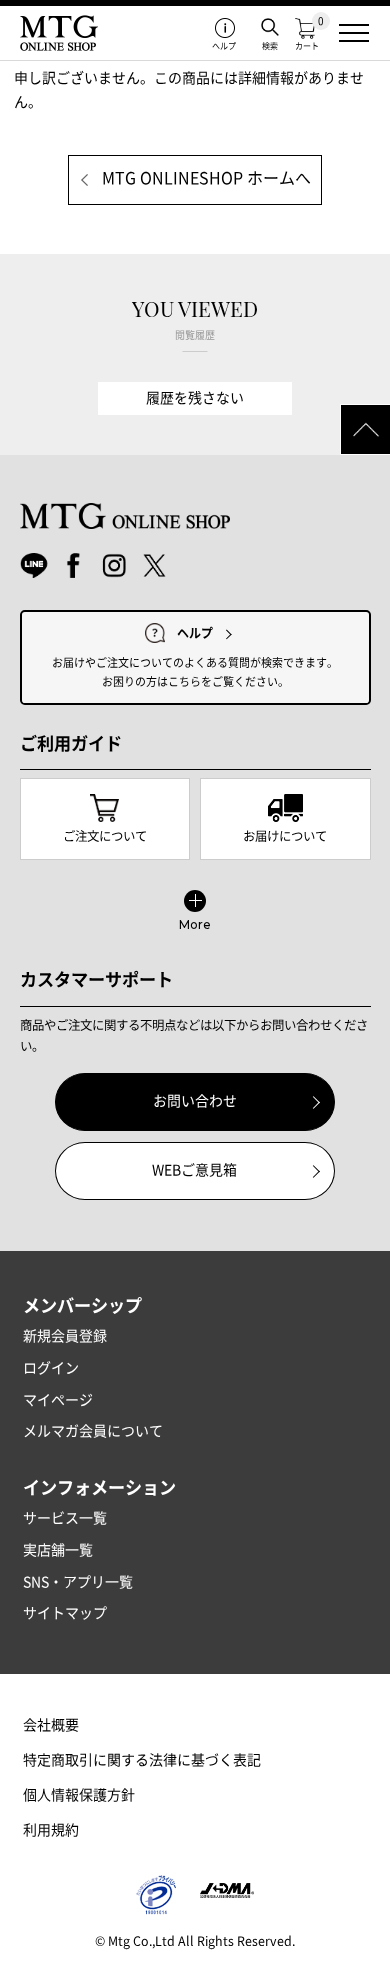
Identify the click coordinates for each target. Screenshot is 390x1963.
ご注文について (105, 836)
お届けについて (285, 836)
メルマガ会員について (93, 1431)
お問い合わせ (195, 1101)
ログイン (51, 1368)
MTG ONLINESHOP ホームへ (206, 178)
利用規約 (51, 1830)
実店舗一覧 (58, 1550)
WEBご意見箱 (194, 1170)
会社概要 (51, 1725)
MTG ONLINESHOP (59, 33)
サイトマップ (65, 1613)
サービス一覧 (65, 1518)
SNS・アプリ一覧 (78, 1582)
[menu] (354, 33)
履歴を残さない (195, 398)
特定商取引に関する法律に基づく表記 (142, 1760)
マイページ (58, 1400)
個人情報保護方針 (79, 1795)
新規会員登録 (65, 1336)
